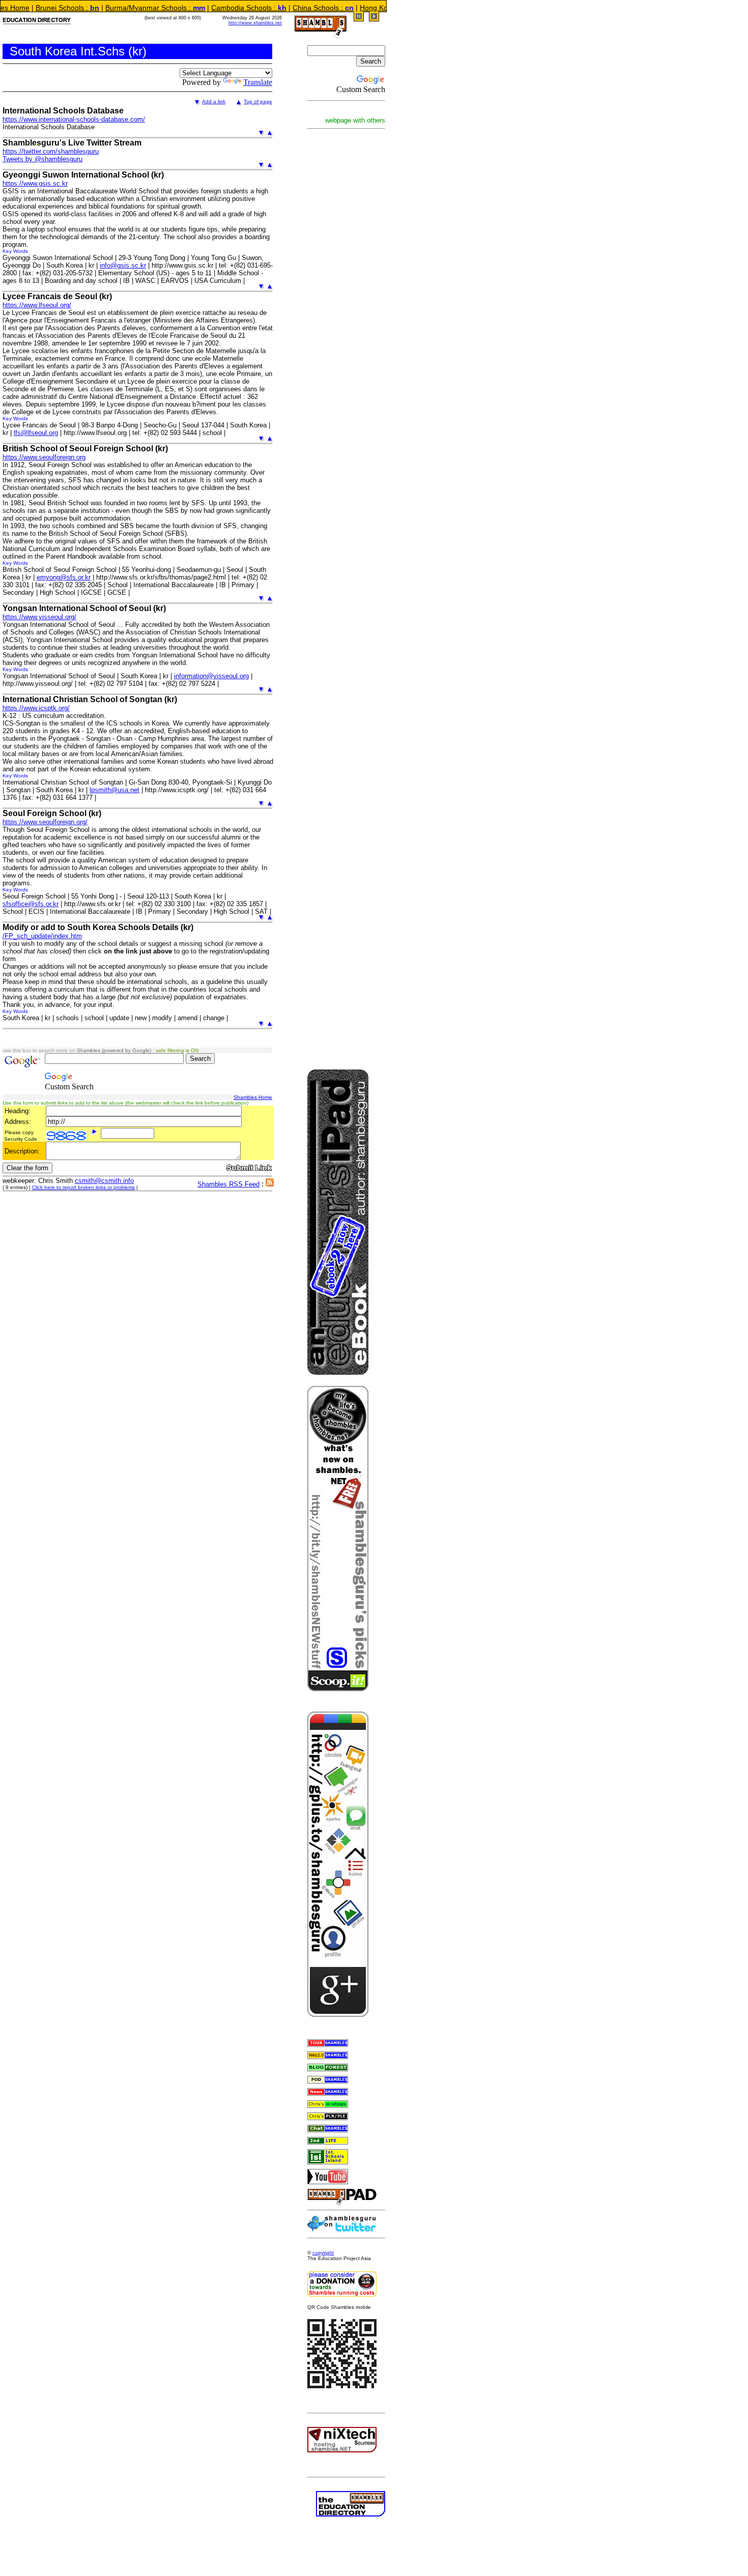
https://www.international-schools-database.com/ (74, 119)
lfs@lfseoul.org (36, 433)
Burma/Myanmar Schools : (104, 8)
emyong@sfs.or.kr (64, 577)
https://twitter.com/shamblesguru (51, 151)
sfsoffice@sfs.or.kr (31, 904)
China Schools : (272, 8)
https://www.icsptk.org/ (36, 708)
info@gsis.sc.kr (123, 265)
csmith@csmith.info (104, 1181)
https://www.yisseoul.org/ (39, 617)
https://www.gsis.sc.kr (35, 183)
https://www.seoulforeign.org (44, 457)
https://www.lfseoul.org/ (37, 305)
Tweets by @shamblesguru (42, 159)
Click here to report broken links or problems (83, 1187)
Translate (258, 82)
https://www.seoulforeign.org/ (45, 822)
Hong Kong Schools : (348, 8)
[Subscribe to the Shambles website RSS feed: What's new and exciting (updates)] (270, 1184)
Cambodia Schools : (198, 8)
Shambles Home (253, 1097)
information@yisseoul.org (211, 676)
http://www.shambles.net (255, 23)
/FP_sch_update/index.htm (42, 936)
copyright (323, 2253)
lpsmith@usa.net (114, 790)
